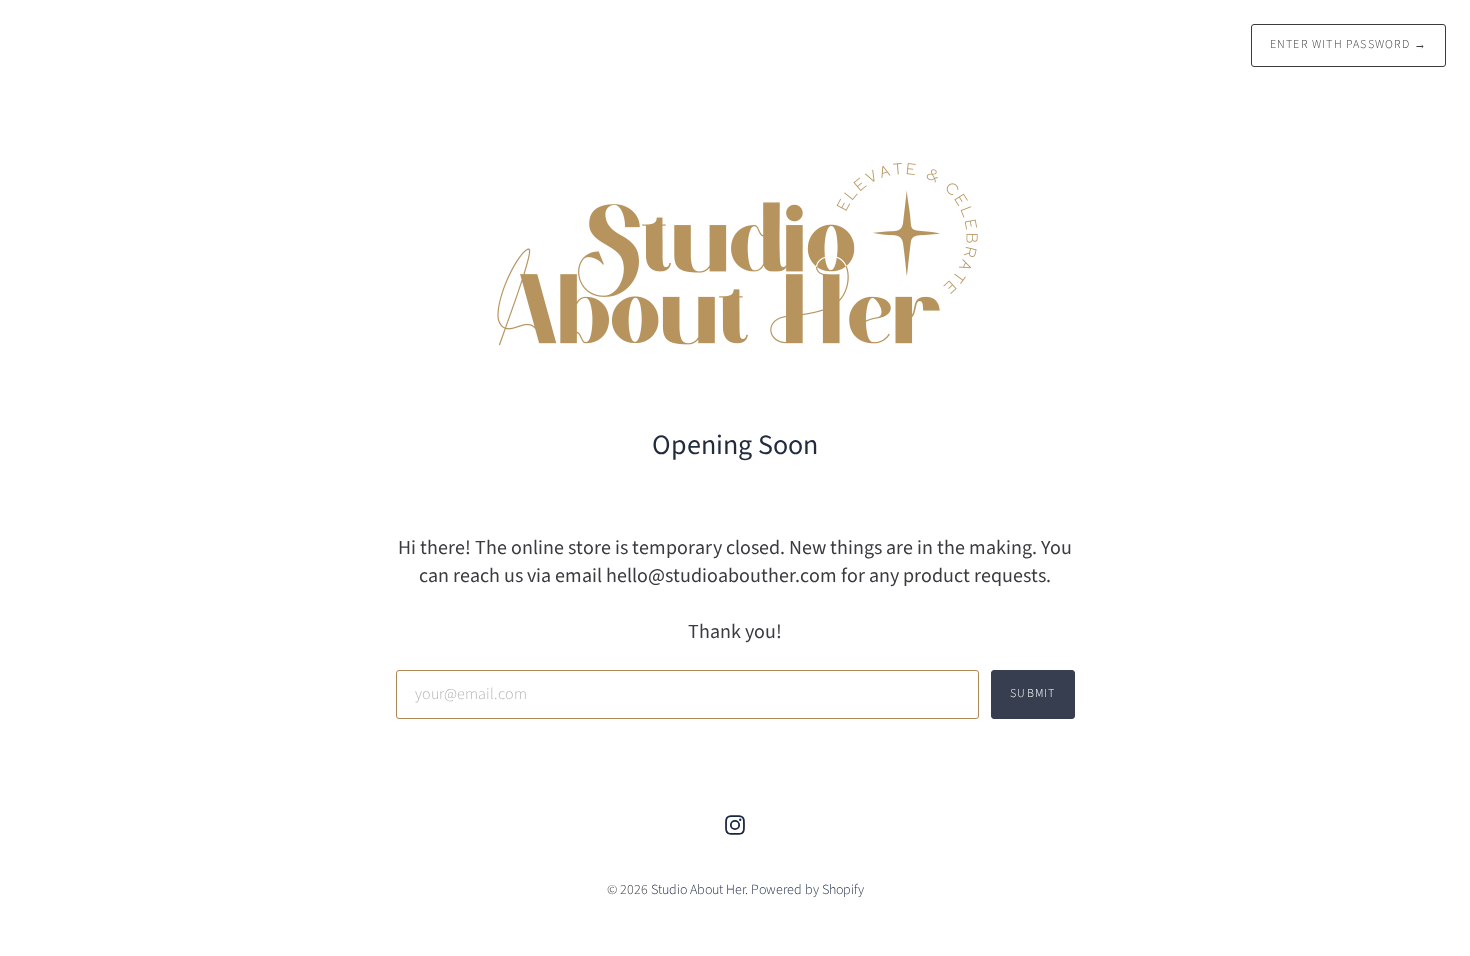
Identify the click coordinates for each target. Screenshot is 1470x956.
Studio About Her (698, 890)
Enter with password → (1348, 44)
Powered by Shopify (807, 890)
